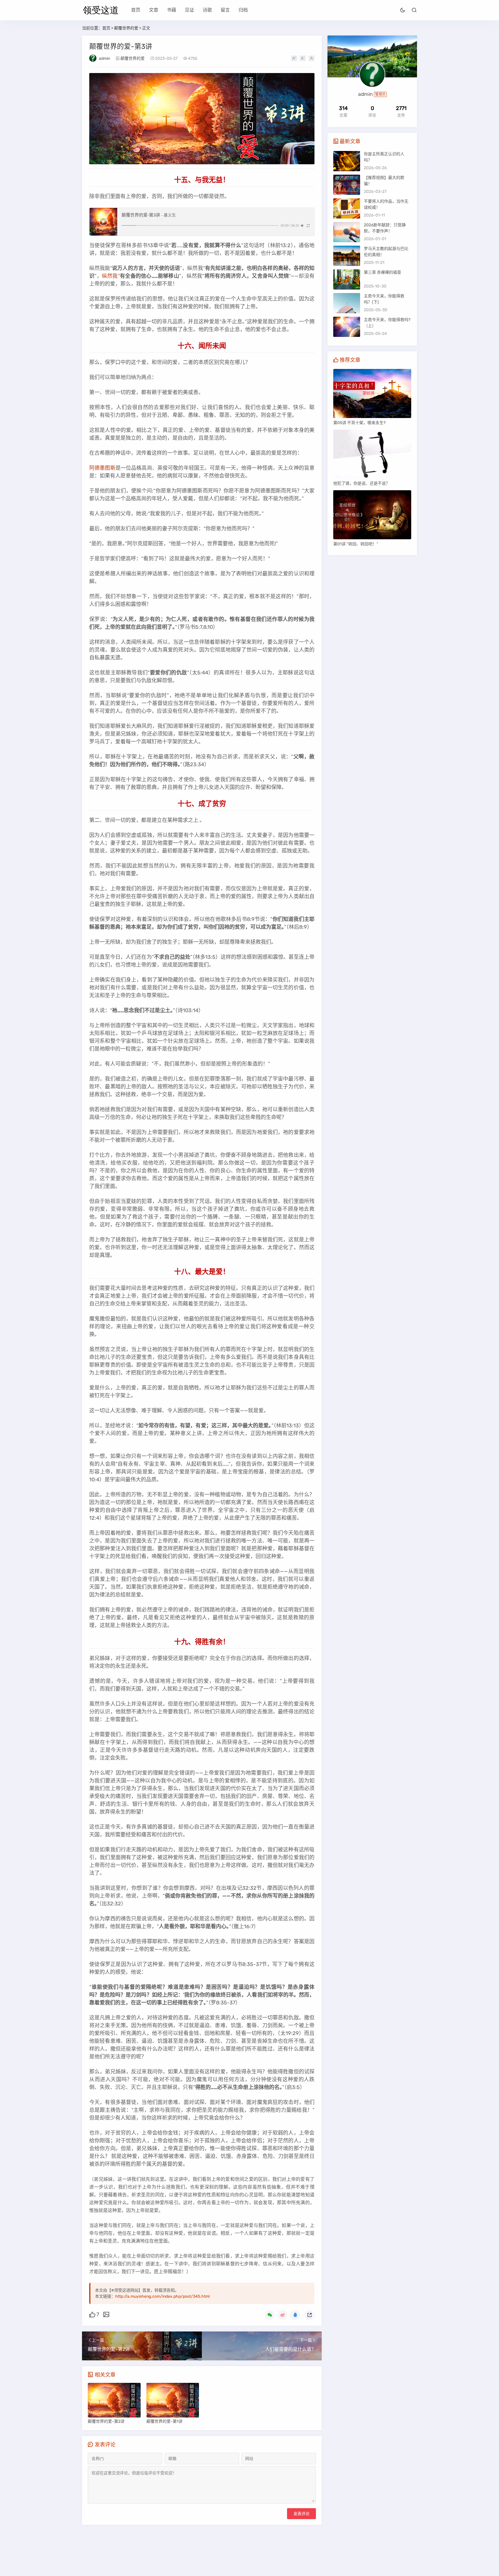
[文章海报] (106, 2314)
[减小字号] (303, 58)
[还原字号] (311, 58)
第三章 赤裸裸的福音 (382, 272)
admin (104, 58)
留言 (225, 10)
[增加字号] (294, 58)
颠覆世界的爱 (126, 28)
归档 (243, 10)
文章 (154, 10)
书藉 (172, 10)
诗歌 (207, 10)
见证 (189, 10)
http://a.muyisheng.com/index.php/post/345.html (162, 2296)
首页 (136, 10)
